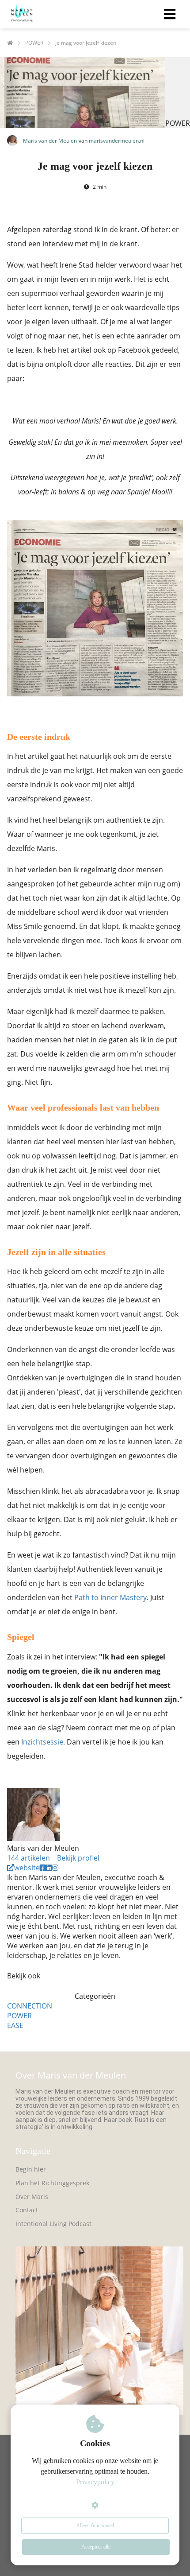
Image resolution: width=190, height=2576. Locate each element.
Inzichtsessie (42, 1742)
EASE (15, 2025)
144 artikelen (28, 1858)
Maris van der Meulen (50, 141)
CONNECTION (30, 2006)
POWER (19, 2016)
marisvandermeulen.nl (117, 141)
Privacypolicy (95, 2482)
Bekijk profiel (78, 1858)
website (27, 1868)
